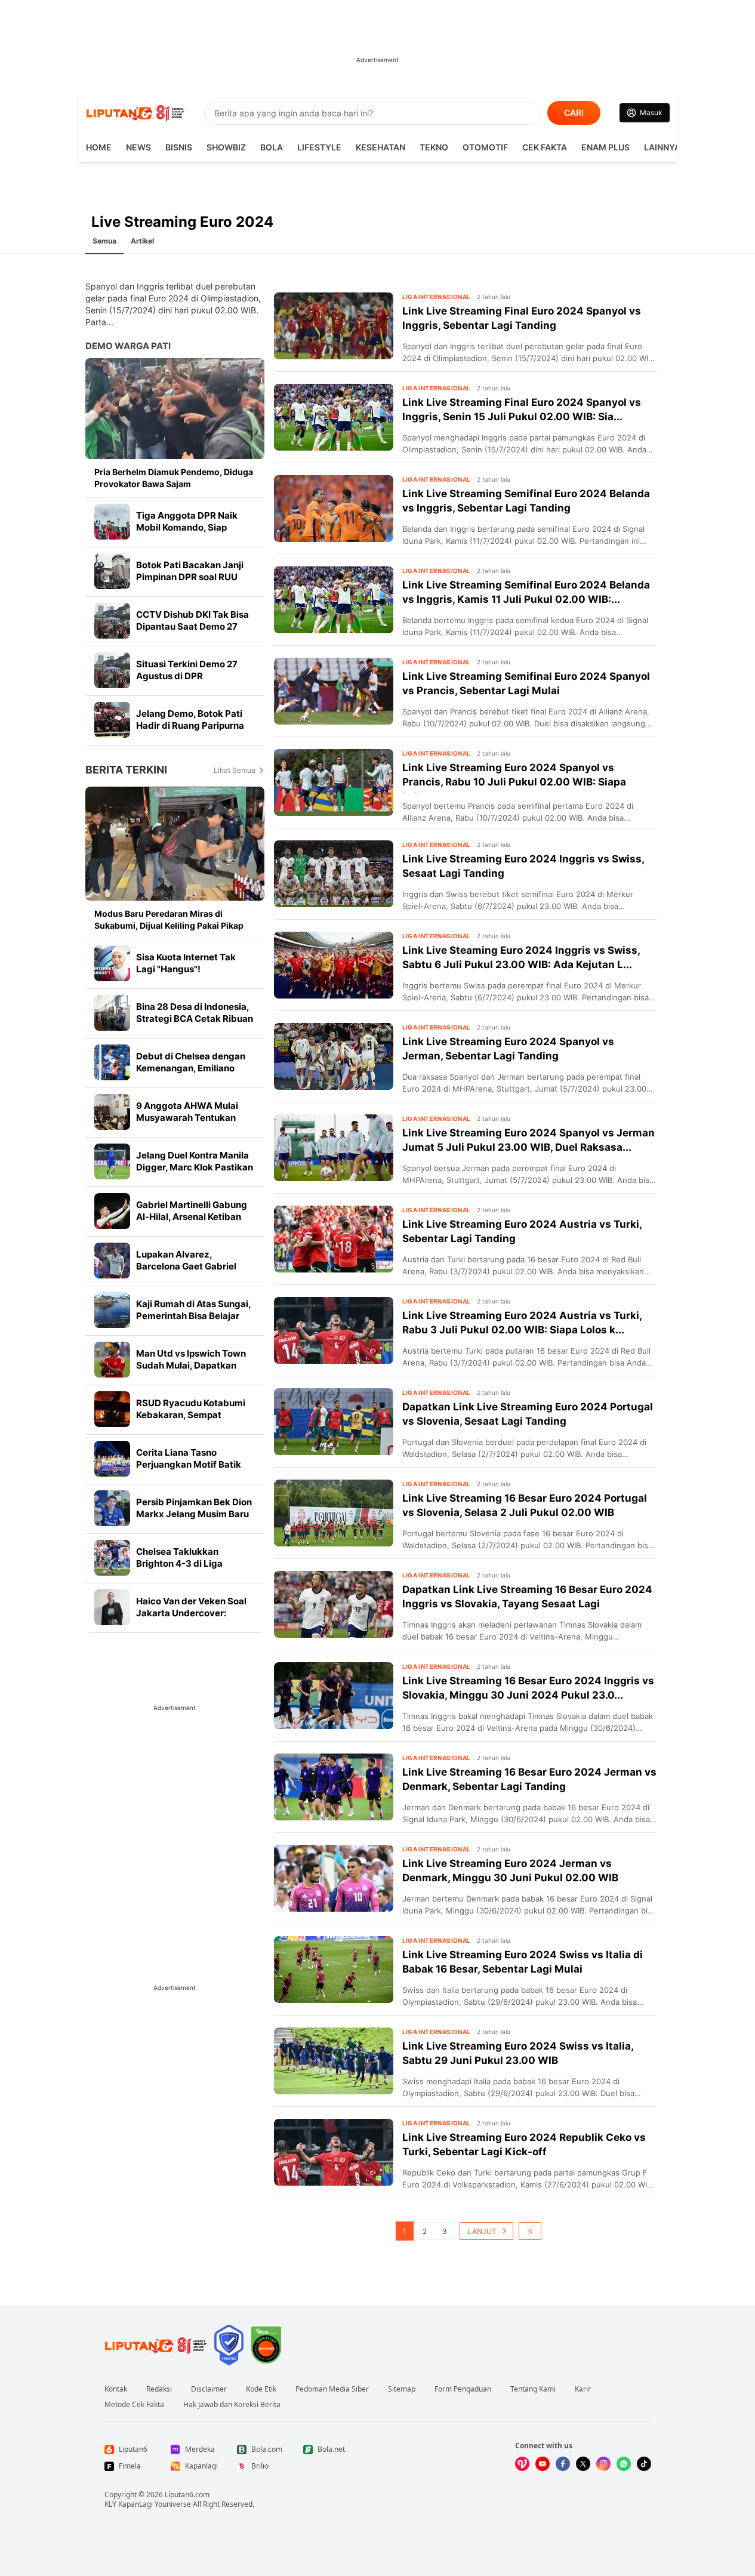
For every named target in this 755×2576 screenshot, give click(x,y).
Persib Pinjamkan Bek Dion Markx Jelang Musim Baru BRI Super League (194, 1514)
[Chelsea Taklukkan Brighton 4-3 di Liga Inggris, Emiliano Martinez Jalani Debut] (112, 1558)
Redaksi (159, 2389)
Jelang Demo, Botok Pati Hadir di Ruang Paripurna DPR (190, 725)
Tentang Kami (533, 2389)
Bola (272, 147)
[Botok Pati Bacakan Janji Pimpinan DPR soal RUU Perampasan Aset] (112, 571)
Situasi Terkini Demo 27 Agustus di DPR (187, 670)
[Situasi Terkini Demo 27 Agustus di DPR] (112, 670)
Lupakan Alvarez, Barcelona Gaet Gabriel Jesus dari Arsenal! (186, 1266)
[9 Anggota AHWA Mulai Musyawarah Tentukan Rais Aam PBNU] (112, 1112)
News (138, 147)
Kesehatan (380, 147)
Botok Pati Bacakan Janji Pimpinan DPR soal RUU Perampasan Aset (190, 577)
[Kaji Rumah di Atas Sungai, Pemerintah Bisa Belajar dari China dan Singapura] (112, 1310)
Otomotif (485, 147)
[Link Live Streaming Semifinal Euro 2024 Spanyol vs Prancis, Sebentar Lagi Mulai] (334, 691)
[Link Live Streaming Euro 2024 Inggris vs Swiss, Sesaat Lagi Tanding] (334, 874)
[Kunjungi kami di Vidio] (522, 2464)
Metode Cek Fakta (134, 2405)
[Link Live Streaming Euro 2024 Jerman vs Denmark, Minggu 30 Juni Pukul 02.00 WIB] (334, 1878)
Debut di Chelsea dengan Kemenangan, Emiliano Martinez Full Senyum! (191, 1068)
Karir (583, 2389)
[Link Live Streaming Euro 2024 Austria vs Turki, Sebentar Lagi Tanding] (334, 1239)
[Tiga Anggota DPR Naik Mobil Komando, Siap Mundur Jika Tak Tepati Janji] (112, 522)
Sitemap (402, 2389)
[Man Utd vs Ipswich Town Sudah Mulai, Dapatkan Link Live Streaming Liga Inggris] (112, 1360)
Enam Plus (605, 147)
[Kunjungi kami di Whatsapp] (624, 2464)
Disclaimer (209, 2389)
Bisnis (179, 147)
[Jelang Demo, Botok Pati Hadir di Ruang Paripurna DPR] (112, 720)
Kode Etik (261, 2389)
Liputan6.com (187, 2495)
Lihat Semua (235, 770)
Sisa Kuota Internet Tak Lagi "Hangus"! (186, 963)
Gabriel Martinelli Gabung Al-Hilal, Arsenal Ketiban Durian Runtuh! (192, 1217)
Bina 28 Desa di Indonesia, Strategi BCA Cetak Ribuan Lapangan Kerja (195, 1019)
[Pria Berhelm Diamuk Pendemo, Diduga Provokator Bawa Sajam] (175, 409)
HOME (99, 147)
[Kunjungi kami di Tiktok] (644, 2464)
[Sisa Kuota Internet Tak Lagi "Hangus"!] (112, 963)
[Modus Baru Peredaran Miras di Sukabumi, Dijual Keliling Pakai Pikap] (175, 844)
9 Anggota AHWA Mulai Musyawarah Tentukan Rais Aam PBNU (187, 1118)
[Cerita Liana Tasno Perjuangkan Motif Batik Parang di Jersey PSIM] (112, 1459)
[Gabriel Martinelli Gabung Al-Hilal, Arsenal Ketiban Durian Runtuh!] (112, 1211)
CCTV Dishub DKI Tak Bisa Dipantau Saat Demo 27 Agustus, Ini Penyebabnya (193, 626)
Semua (104, 241)
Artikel (142, 241)
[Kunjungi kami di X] (583, 2464)
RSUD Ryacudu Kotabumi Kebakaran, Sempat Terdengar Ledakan (191, 1415)
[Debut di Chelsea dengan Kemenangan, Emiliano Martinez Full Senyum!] (112, 1062)
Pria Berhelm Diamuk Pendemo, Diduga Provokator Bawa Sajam (174, 478)
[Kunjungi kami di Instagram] (603, 2464)
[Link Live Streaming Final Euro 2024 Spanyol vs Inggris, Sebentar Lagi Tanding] (334, 326)
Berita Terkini (126, 770)
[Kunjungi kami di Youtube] (543, 2464)
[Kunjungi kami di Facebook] (563, 2464)
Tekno (434, 147)
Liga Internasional (437, 297)
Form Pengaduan (463, 2389)
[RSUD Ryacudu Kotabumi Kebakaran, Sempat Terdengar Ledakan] (112, 1409)
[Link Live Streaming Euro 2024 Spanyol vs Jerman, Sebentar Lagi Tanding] (334, 1056)
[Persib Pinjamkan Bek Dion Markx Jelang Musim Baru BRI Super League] (112, 1508)
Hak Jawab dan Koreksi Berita (232, 2405)
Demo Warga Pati (128, 346)
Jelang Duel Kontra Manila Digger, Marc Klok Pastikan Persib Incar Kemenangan (195, 1167)
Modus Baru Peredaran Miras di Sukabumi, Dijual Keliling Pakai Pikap (169, 919)
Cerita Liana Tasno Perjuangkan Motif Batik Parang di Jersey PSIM (189, 1464)
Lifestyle (319, 147)
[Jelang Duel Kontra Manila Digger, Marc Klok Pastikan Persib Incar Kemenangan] (112, 1161)
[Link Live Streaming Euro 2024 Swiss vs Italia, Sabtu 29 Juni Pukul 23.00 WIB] (334, 2061)
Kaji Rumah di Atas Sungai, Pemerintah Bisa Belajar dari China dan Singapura (193, 1316)
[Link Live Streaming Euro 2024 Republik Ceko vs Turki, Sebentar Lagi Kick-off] (334, 2152)
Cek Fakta (545, 147)
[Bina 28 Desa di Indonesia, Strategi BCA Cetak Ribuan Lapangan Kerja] (112, 1013)
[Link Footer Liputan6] (156, 2345)
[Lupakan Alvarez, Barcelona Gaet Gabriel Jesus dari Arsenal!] (112, 1261)
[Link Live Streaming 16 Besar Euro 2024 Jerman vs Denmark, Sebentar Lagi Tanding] (334, 1787)
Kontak (116, 2389)
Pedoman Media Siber (332, 2389)
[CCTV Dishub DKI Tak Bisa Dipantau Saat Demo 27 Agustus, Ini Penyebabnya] (112, 621)
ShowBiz (226, 147)
